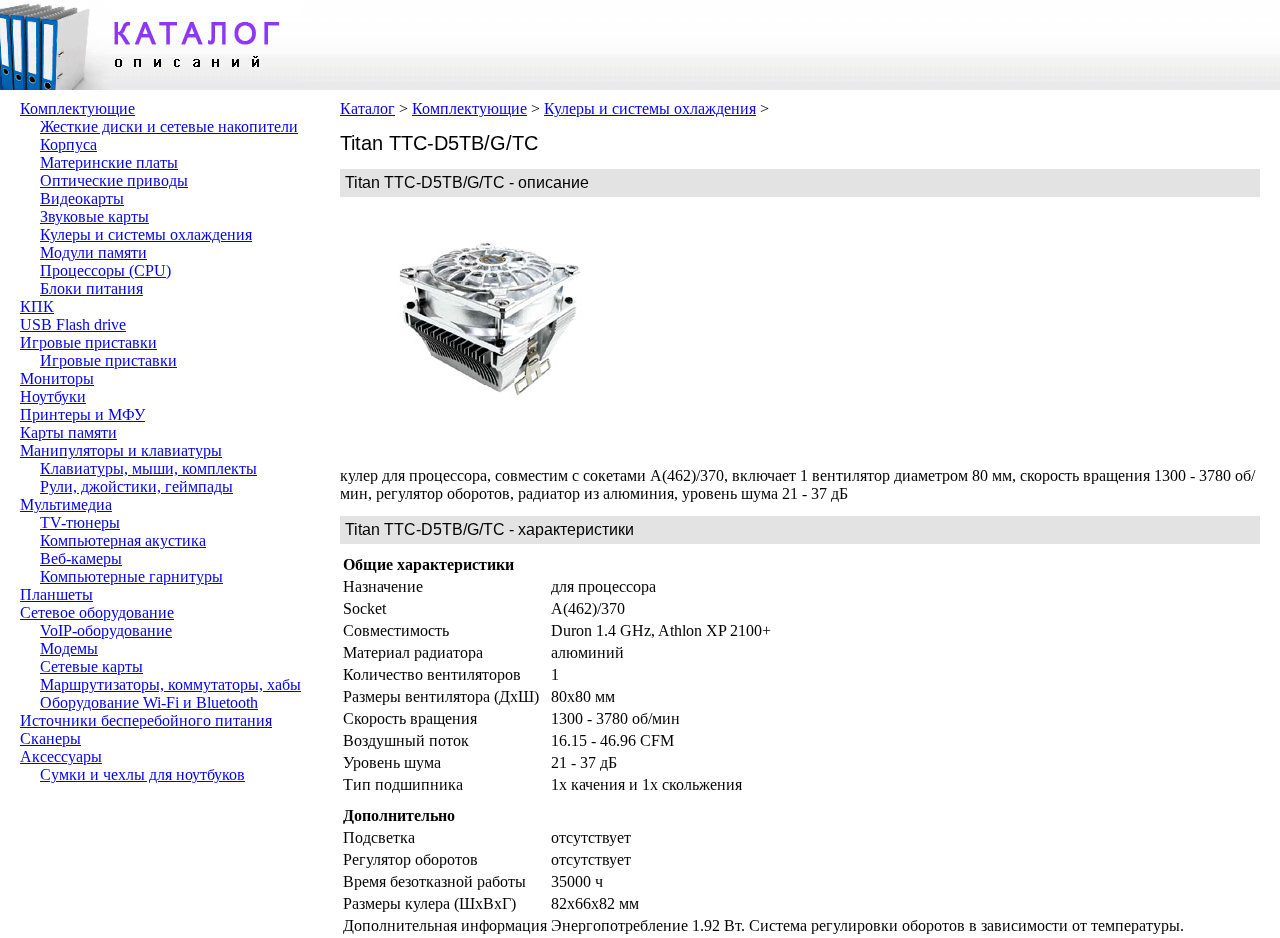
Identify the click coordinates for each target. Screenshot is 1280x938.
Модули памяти (93, 252)
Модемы (69, 648)
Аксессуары (61, 756)
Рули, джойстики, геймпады (136, 486)
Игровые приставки (88, 342)
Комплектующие (77, 108)
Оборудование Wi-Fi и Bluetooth (149, 702)
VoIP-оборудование (106, 630)
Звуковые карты (94, 216)
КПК (37, 306)
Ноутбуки (53, 396)
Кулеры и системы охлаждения (146, 234)
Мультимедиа (66, 504)
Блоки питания (91, 288)
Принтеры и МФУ (82, 414)
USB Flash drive (73, 324)
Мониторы (57, 378)
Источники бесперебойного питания (146, 720)
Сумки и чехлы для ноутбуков (142, 774)
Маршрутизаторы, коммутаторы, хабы (170, 684)
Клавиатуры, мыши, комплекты (148, 468)
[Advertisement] (790, 332)
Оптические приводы (114, 180)
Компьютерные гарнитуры (131, 576)
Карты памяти (68, 432)
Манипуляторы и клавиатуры (121, 450)
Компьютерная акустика (123, 540)
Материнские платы (109, 162)
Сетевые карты (91, 666)
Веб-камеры (81, 558)
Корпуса (68, 144)
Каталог (367, 108)
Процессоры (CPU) (105, 270)
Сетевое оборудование (97, 612)
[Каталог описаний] (150, 84)
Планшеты (56, 594)
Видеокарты (82, 198)
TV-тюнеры (80, 522)
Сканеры (50, 738)
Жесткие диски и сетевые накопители (169, 126)
